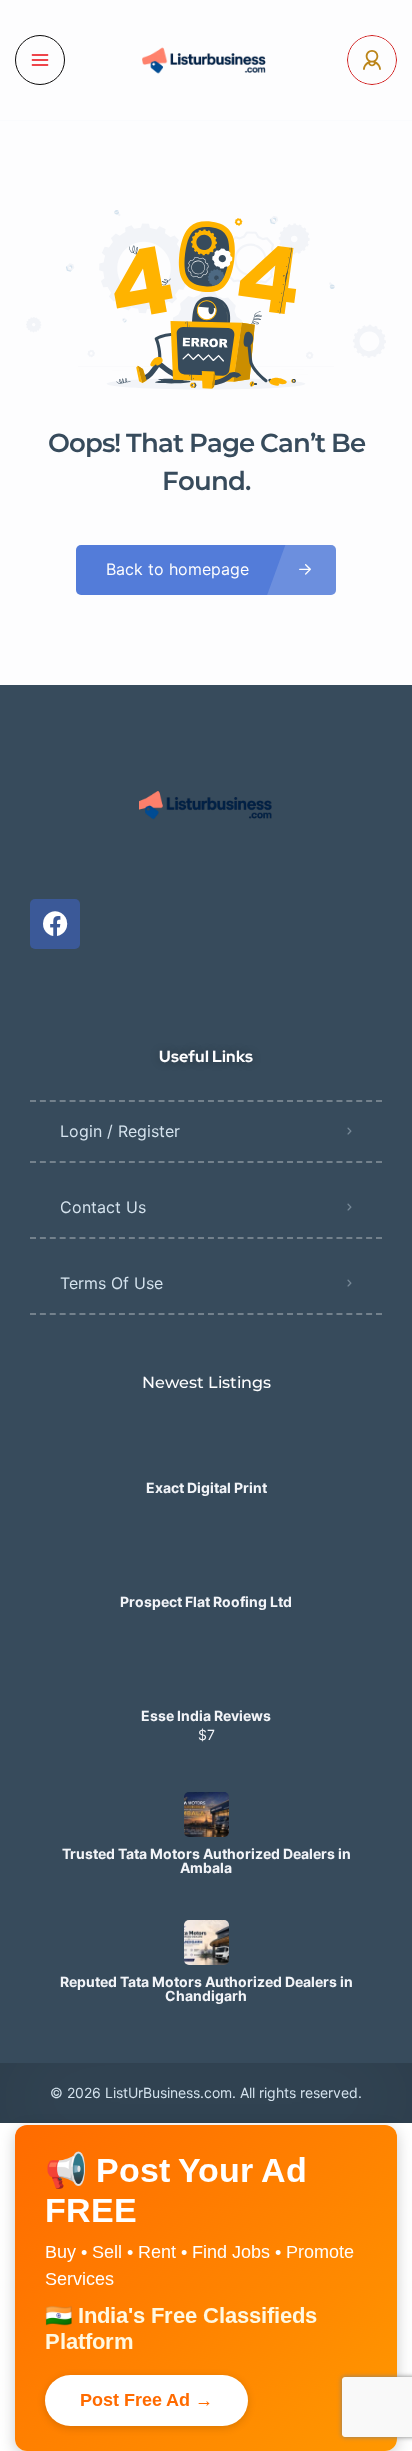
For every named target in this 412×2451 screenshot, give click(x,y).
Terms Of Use (111, 1283)
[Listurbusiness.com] (206, 60)
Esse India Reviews (206, 1716)
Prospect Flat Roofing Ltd (206, 1602)
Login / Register (120, 1131)
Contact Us (103, 1207)
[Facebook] (55, 924)
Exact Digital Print (206, 1488)
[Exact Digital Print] (206, 1448)
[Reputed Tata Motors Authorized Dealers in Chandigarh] (206, 1942)
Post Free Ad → (146, 2400)
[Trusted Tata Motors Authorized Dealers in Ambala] (206, 1814)
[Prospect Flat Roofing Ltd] (206, 1562)
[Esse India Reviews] (206, 1676)
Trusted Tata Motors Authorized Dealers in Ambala (206, 1861)
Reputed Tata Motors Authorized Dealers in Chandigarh (206, 1989)
